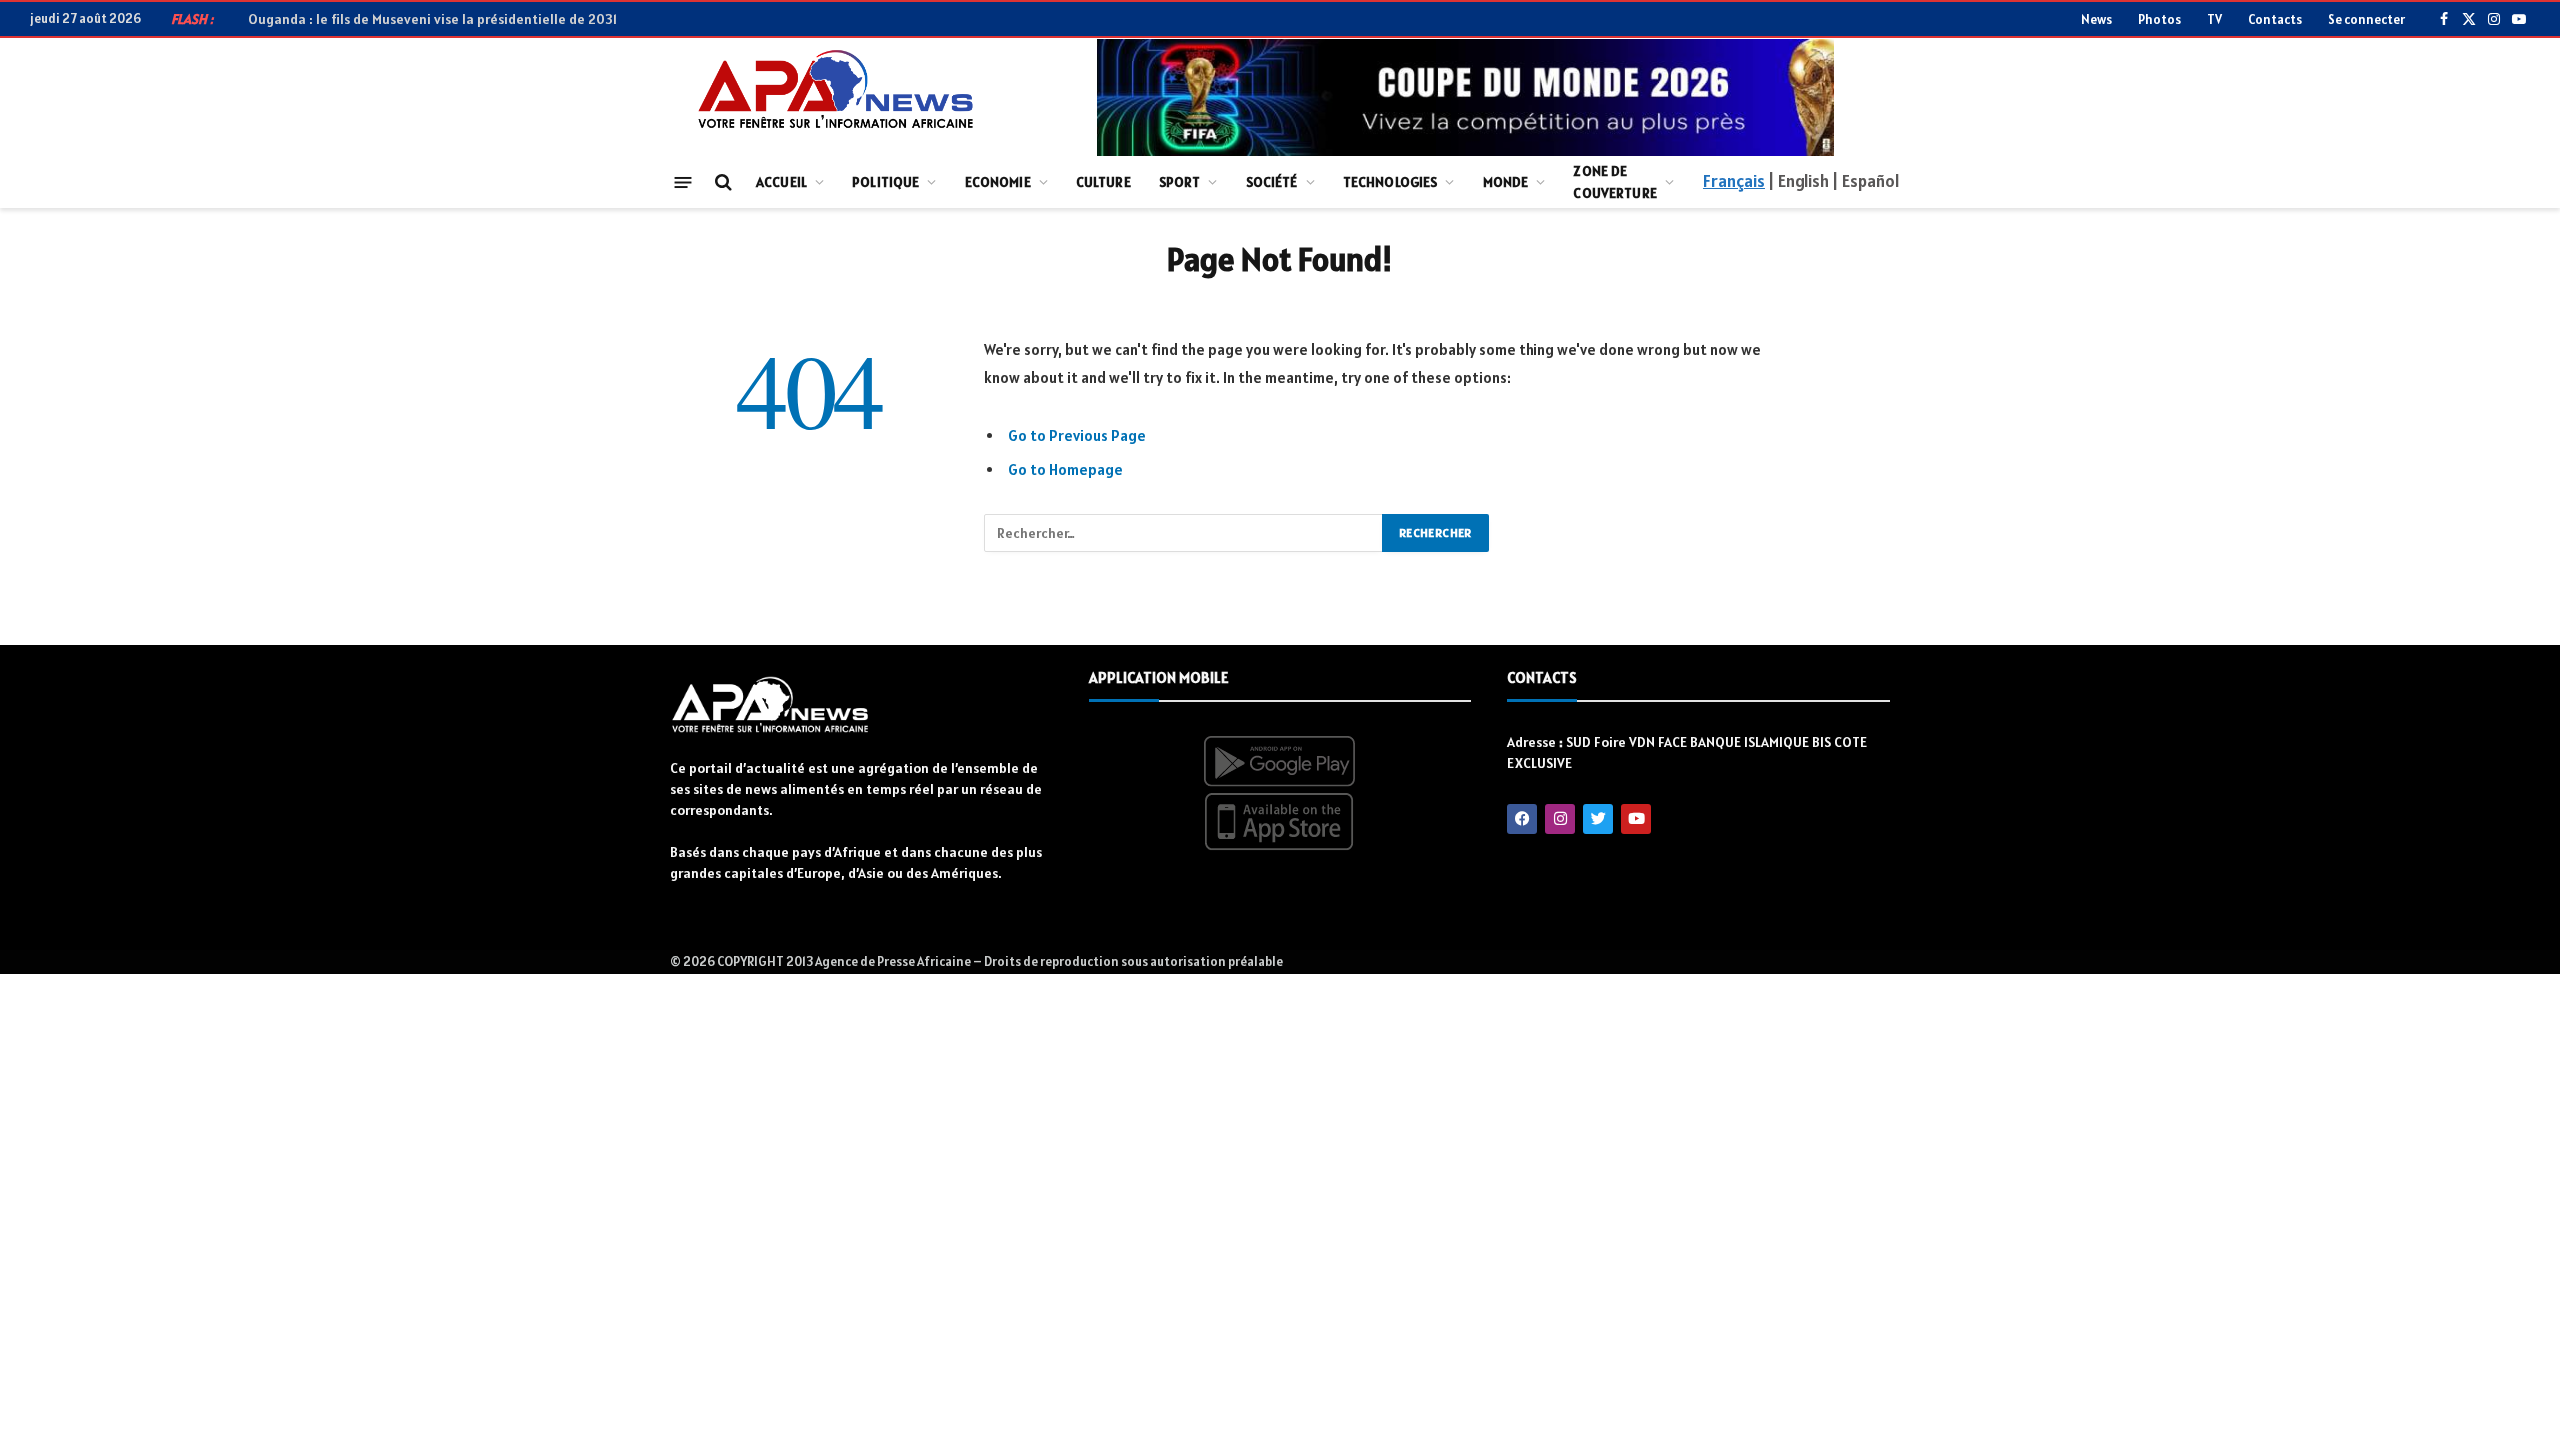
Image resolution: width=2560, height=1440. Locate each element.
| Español (1865, 181)
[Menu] (683, 181)
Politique (885, 182)
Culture (1103, 182)
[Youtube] (1636, 819)
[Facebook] (1522, 819)
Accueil (781, 182)
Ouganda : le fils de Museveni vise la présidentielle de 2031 (432, 19)
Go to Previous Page (1077, 435)
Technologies (1390, 182)
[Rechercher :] (1184, 533)
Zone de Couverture (1614, 182)
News (2096, 19)
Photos (2159, 19)
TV (2214, 19)
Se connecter (2366, 19)
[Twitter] (1598, 819)
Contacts (2275, 19)
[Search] (721, 182)
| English (1798, 181)
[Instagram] (1560, 819)
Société (1272, 182)
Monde (1506, 182)
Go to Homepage (1065, 469)
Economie (998, 182)
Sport (1180, 182)
